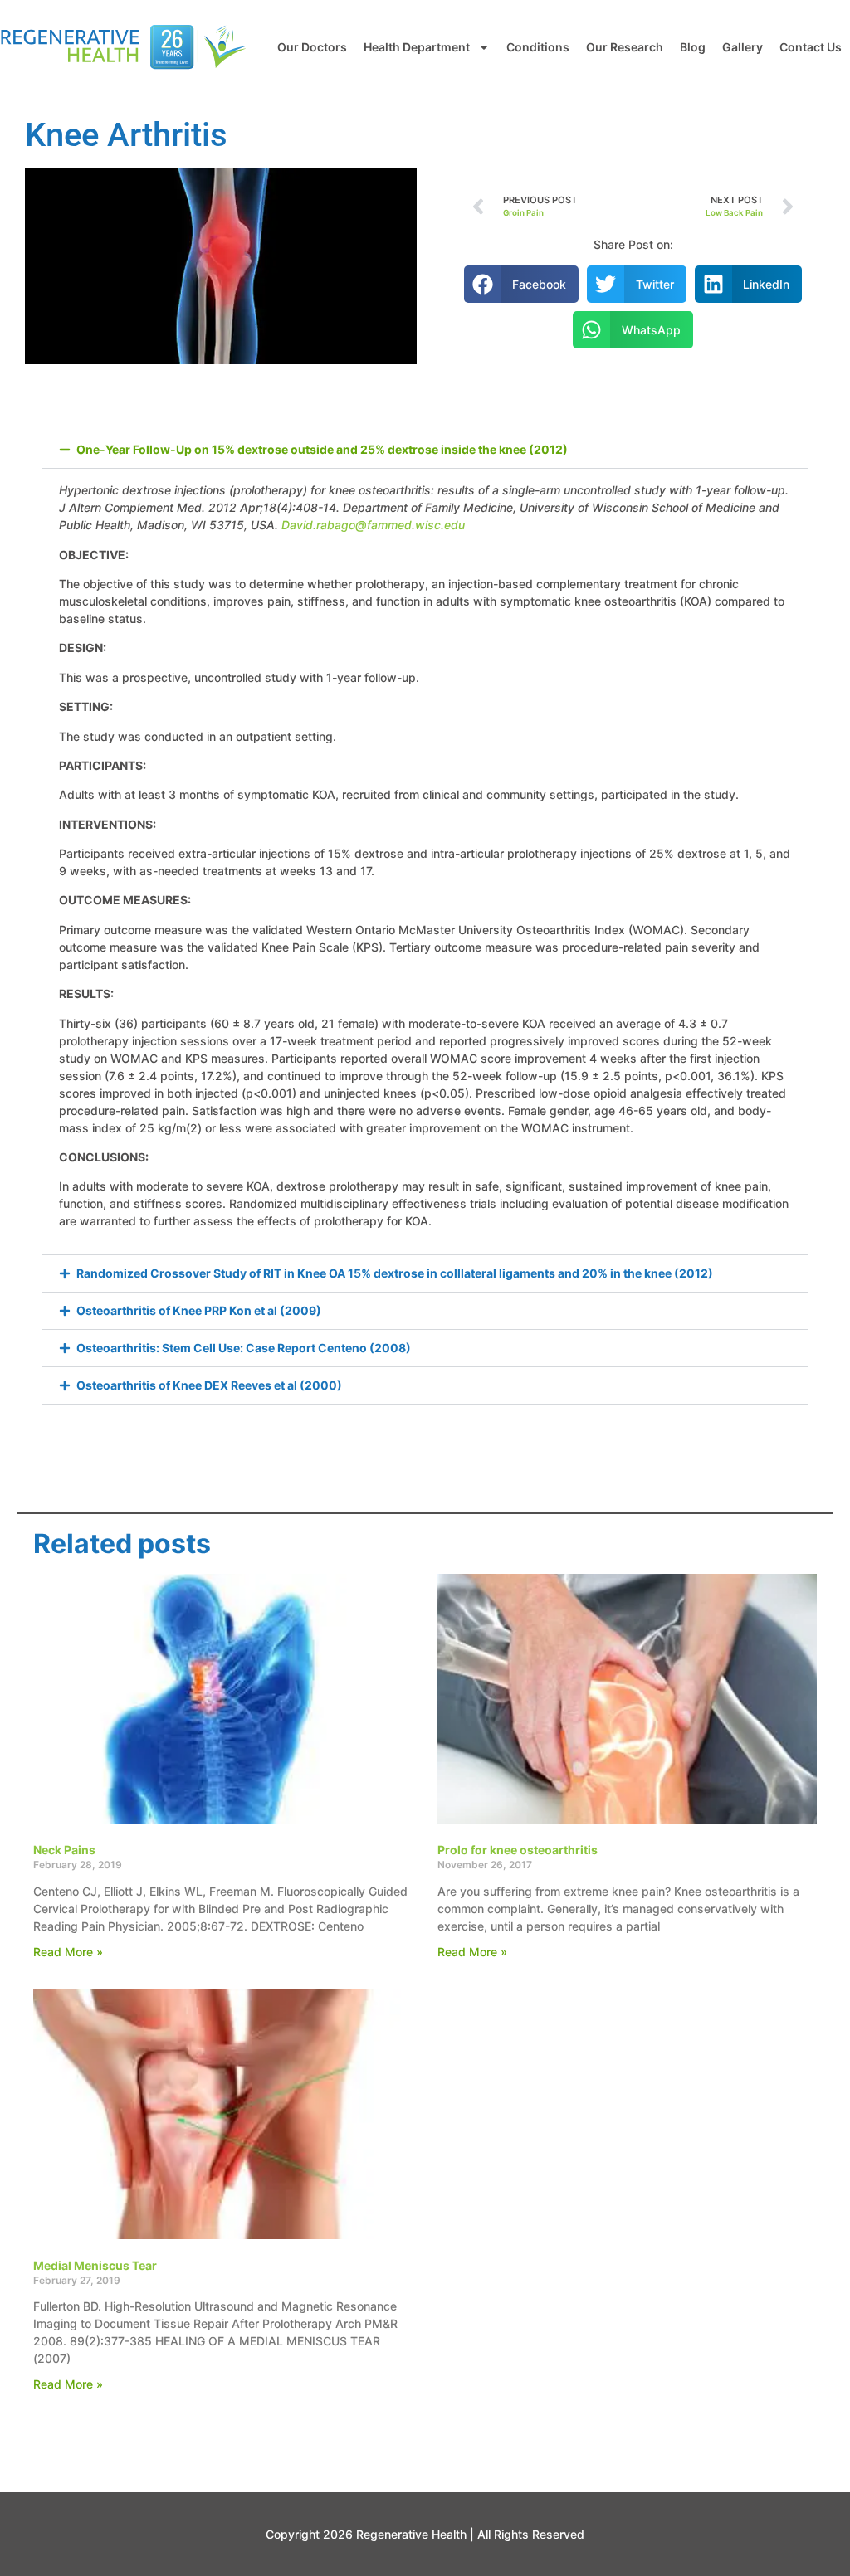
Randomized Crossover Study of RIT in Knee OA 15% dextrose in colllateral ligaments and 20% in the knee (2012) (395, 1273)
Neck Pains (64, 1850)
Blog (693, 47)
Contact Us (811, 47)
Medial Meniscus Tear (95, 2265)
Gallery (743, 47)
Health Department (417, 47)
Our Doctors (312, 47)
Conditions (538, 47)
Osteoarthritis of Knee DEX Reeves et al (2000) (209, 1385)
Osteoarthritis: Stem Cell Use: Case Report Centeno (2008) (244, 1348)
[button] (522, 284)
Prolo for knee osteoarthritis (518, 1850)
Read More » (68, 1952)
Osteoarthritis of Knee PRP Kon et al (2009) (199, 1310)
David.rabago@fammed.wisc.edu (373, 525)
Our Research (625, 47)
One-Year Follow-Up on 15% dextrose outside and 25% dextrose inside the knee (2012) (322, 449)
